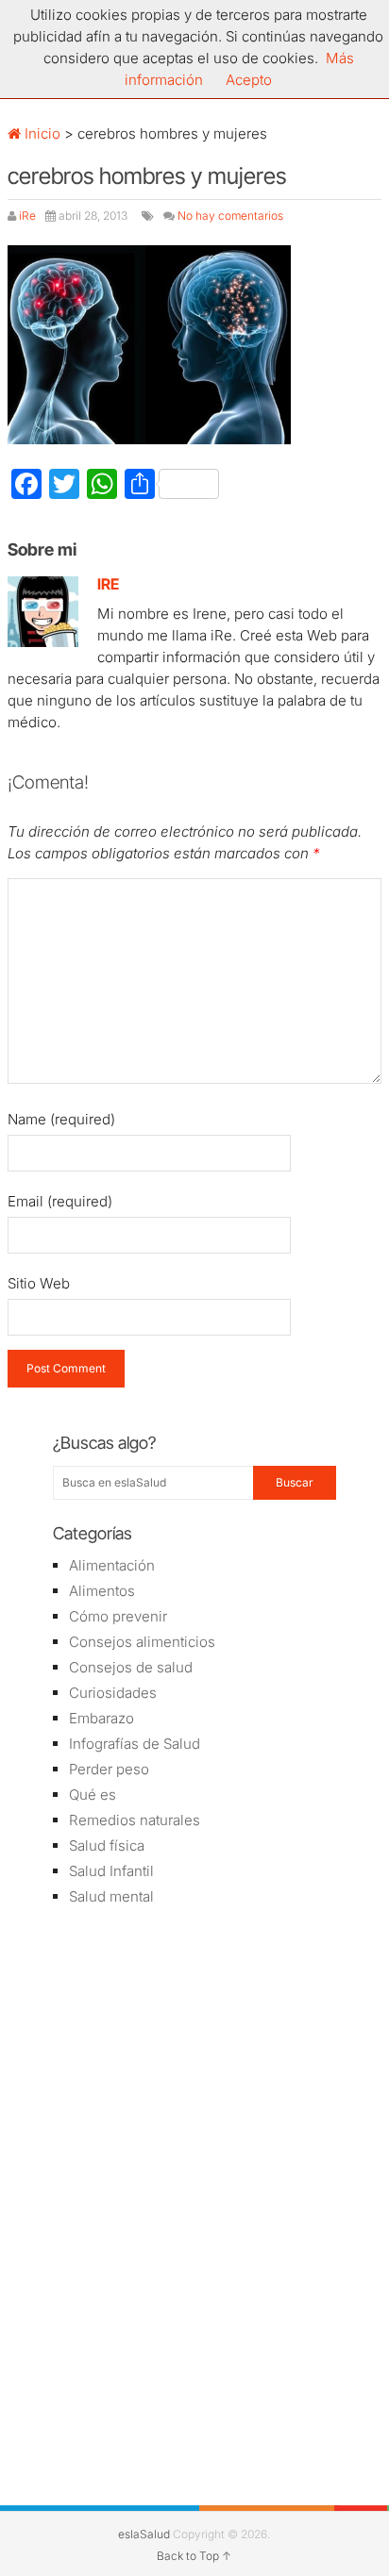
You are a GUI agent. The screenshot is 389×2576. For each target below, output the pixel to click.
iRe (27, 216)
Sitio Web (39, 1283)
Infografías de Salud (135, 1744)
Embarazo (101, 1718)
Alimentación (112, 1565)
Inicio (41, 133)
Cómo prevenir (118, 1616)
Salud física (107, 1845)
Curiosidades (113, 1693)
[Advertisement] (194, 2056)
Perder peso (109, 1769)
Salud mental (111, 1896)
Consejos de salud (131, 1667)
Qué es (93, 1795)
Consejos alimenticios (142, 1642)
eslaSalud (144, 2534)
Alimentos (102, 1591)
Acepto (249, 80)
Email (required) (60, 1201)
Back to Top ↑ (194, 2556)
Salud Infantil (111, 1871)
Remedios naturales (135, 1820)
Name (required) (61, 1119)
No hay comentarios (230, 216)
